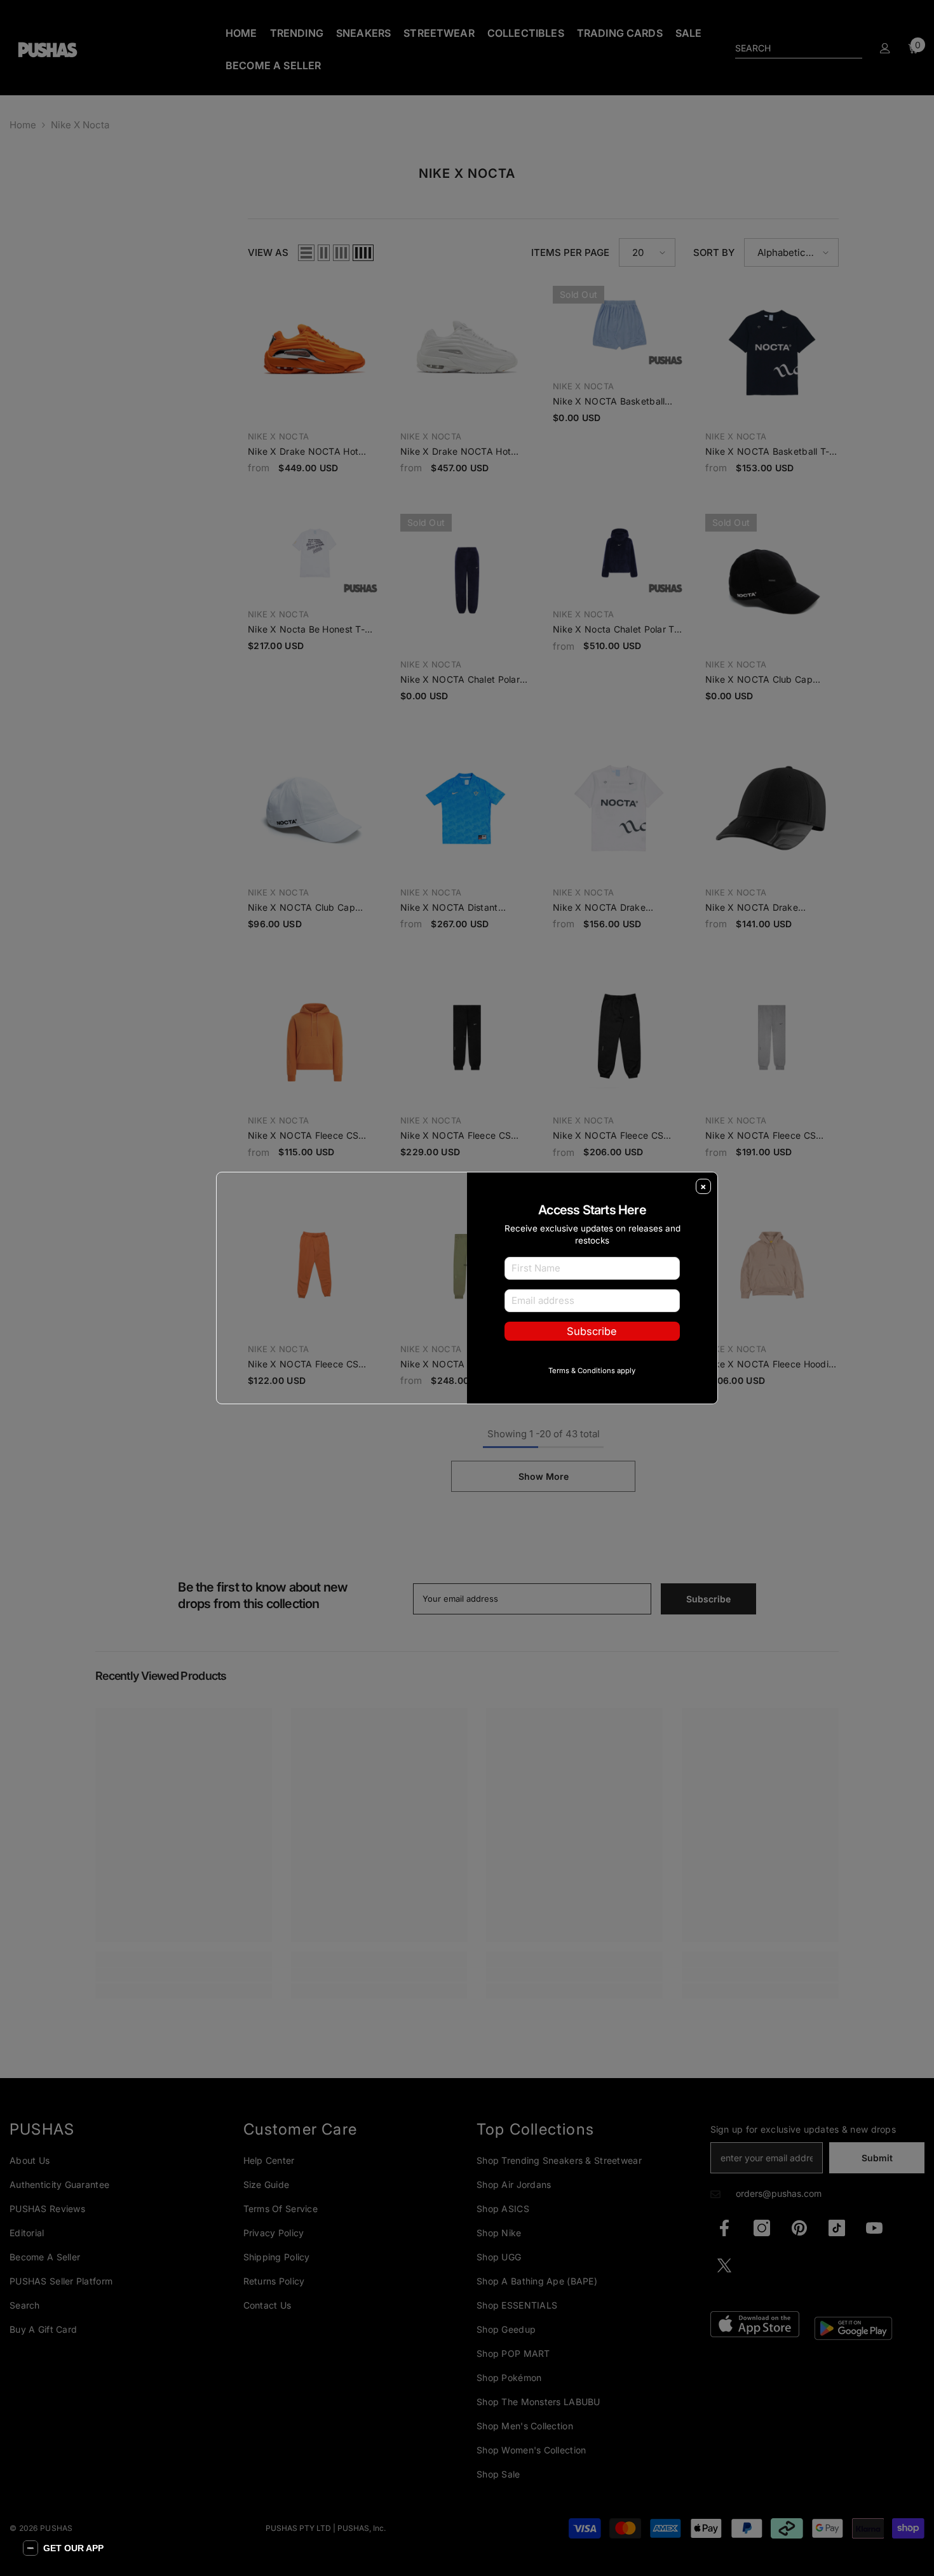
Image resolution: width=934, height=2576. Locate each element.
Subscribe (592, 1352)
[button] (63, 2548)
